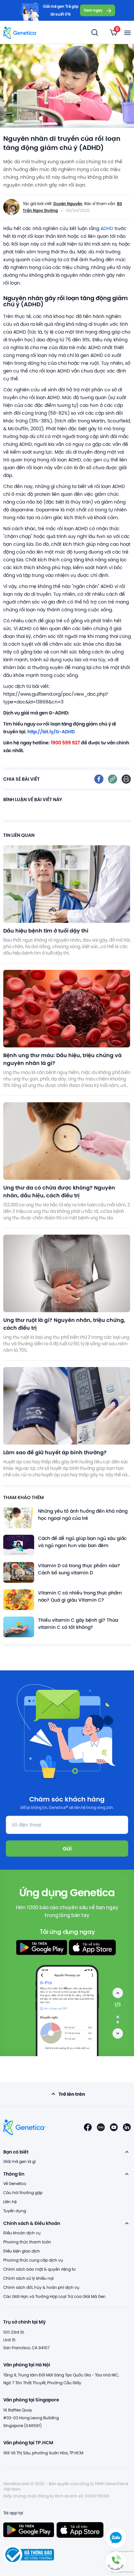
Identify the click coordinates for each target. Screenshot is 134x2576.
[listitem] (99, 779)
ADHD (107, 228)
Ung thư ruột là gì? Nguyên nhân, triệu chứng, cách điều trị (64, 1324)
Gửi (67, 1848)
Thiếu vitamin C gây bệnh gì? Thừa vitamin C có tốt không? (78, 1624)
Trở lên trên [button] (72, 2094)
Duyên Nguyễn (68, 203)
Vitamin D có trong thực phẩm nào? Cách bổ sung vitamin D (79, 1569)
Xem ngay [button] (93, 10)
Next (118, 2033)
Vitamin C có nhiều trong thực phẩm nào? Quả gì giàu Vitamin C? (80, 1596)
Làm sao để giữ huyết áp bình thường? (55, 1452)
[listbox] (114, 32)
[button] (116, 2562)
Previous (118, 1993)
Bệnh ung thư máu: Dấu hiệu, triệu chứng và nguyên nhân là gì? (62, 1059)
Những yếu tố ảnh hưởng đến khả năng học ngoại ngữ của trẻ (83, 1515)
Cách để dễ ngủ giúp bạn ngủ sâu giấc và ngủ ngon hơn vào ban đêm (82, 1542)
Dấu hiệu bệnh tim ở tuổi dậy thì (46, 930)
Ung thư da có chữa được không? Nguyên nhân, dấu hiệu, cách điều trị (59, 1191)
